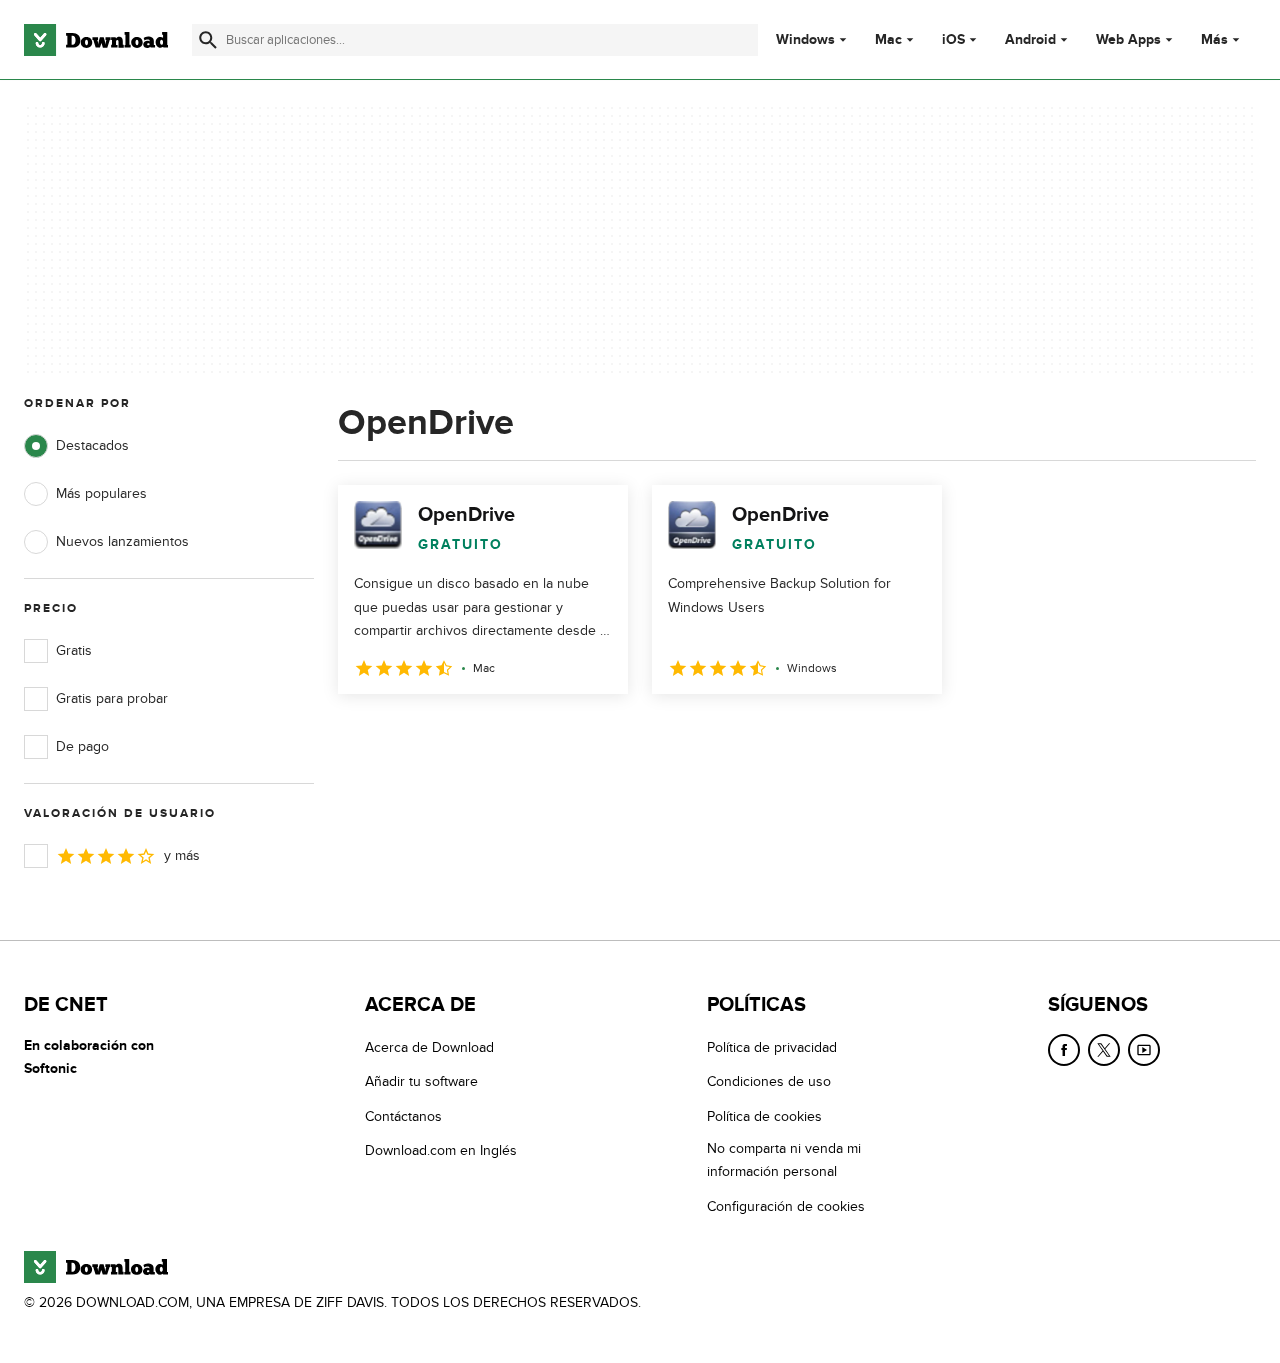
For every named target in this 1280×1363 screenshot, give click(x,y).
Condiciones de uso (769, 1081)
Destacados (92, 445)
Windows (805, 40)
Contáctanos (403, 1116)
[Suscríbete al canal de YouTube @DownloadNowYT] (1144, 1050)
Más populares (101, 493)
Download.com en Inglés (441, 1150)
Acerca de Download (429, 1047)
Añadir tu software (421, 1081)
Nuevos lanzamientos (122, 541)
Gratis (74, 650)
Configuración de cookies (786, 1206)
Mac (888, 40)
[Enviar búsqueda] (208, 40)
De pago (82, 746)
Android (1030, 40)
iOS (953, 40)
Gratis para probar (112, 698)
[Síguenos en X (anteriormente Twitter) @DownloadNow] (1104, 1050)
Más (1214, 39)
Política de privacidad (772, 1047)
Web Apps (1128, 40)
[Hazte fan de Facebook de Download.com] (1064, 1050)
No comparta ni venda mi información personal (784, 1160)
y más (182, 855)
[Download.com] (96, 40)
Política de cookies (764, 1116)
